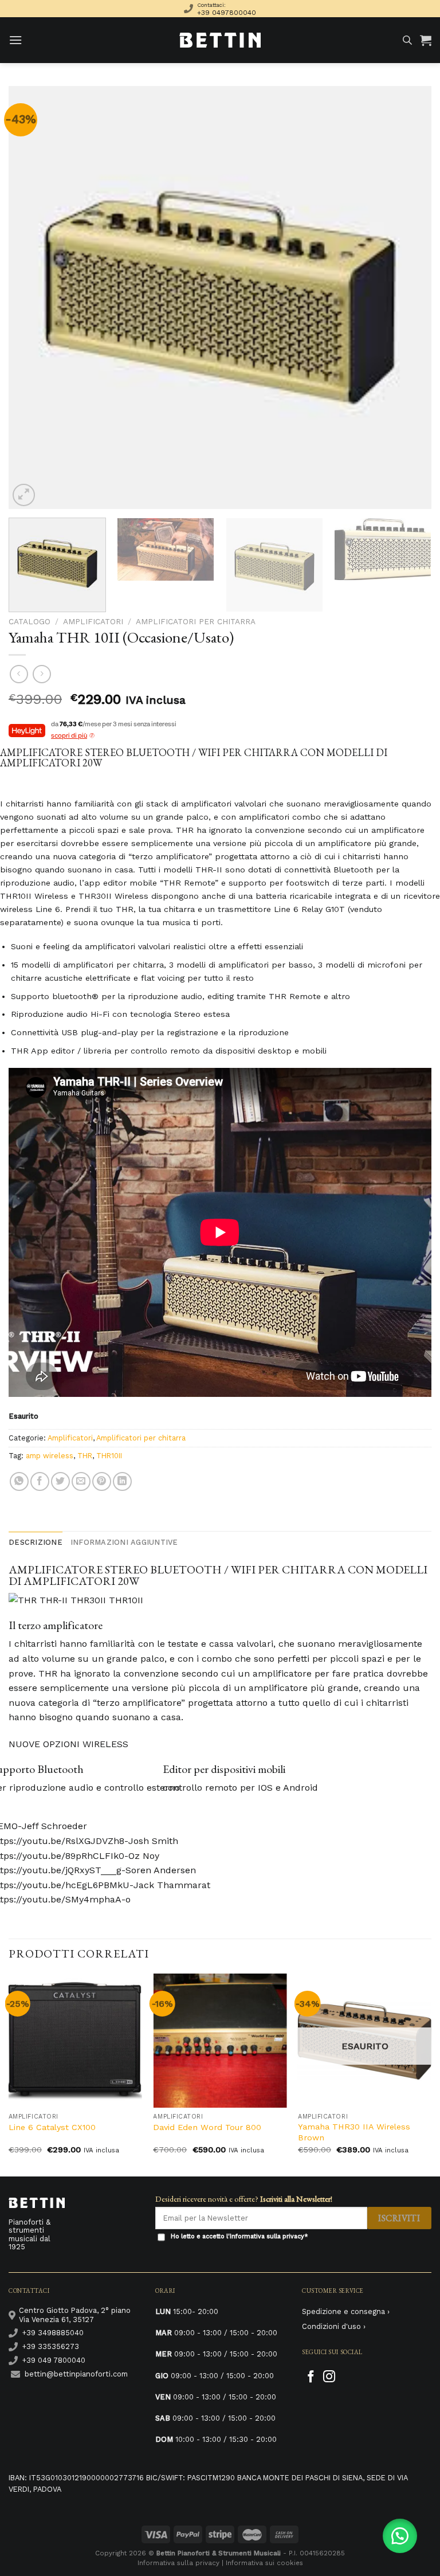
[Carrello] (426, 40)
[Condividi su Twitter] (60, 1481)
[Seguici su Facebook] (311, 2377)
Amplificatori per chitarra (196, 621)
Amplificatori (93, 621)
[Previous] (32, 297)
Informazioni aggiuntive (124, 1542)
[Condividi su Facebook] (40, 1481)
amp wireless (50, 1456)
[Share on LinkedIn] (122, 1481)
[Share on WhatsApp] (19, 1481)
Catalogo (30, 621)
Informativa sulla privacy (267, 2236)
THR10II (109, 1456)
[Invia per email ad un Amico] (81, 1481)
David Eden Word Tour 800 (207, 2127)
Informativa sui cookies (264, 2563)
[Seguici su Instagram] (329, 2377)
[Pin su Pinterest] (102, 1481)
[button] (400, 2536)
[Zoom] (24, 495)
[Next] (408, 297)
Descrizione (36, 1542)
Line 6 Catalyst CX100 (52, 2127)
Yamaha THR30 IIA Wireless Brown (354, 2132)
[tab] (36, 1543)
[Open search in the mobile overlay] (407, 40)
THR (85, 1456)
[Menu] (15, 40)
